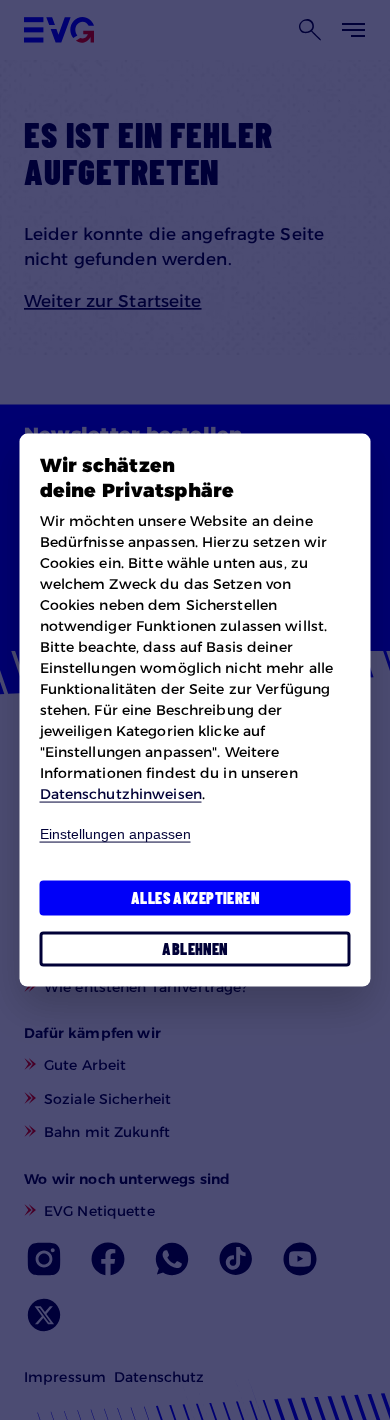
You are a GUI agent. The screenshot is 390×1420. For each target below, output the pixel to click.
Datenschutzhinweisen (121, 794)
